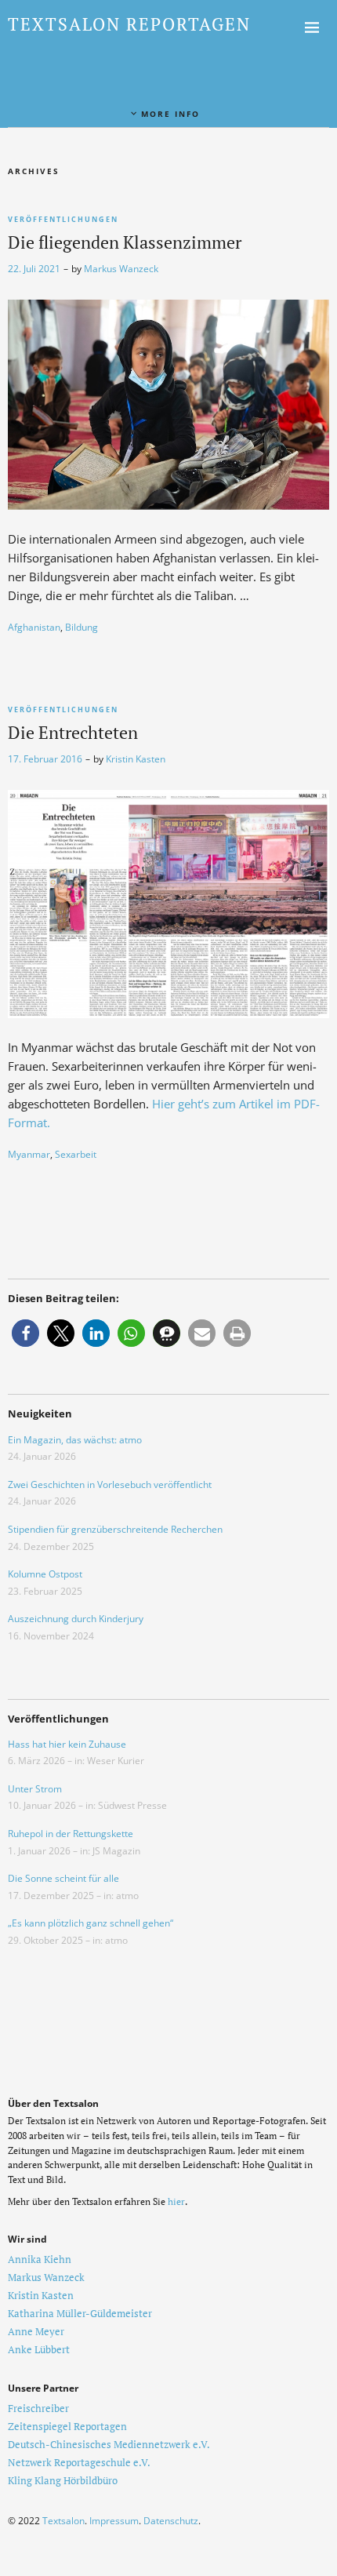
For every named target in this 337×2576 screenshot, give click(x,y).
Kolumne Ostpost (45, 1574)
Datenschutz (171, 2521)
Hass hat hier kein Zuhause (67, 1744)
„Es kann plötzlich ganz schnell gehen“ (91, 1923)
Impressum (114, 2521)
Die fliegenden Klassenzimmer (125, 242)
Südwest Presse (132, 1805)
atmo (127, 1896)
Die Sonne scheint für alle (63, 1878)
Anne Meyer (36, 2331)
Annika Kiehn (40, 2259)
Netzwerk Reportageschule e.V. (79, 2462)
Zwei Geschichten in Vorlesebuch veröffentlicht (110, 1484)
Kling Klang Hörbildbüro (63, 2480)
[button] (25, 1333)
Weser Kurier (116, 1761)
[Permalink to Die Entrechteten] (168, 1013)
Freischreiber (38, 2408)
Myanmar (29, 1154)
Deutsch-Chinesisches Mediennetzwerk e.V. (109, 2444)
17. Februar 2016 (45, 759)
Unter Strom (35, 1789)
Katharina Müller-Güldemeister (80, 2313)
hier (176, 2201)
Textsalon (63, 2521)
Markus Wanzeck (121, 269)
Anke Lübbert (39, 2349)
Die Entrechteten (73, 732)
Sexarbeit (76, 1154)
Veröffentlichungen (63, 219)
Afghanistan (34, 627)
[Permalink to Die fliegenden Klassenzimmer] (168, 505)
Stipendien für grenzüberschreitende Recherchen (115, 1529)
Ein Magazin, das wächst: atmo (75, 1440)
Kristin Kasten (136, 759)
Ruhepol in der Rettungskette (71, 1834)
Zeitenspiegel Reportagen (67, 2426)
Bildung (82, 627)
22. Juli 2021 (34, 269)
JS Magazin (116, 1851)
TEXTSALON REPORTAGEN (129, 24)
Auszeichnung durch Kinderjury (76, 1619)
